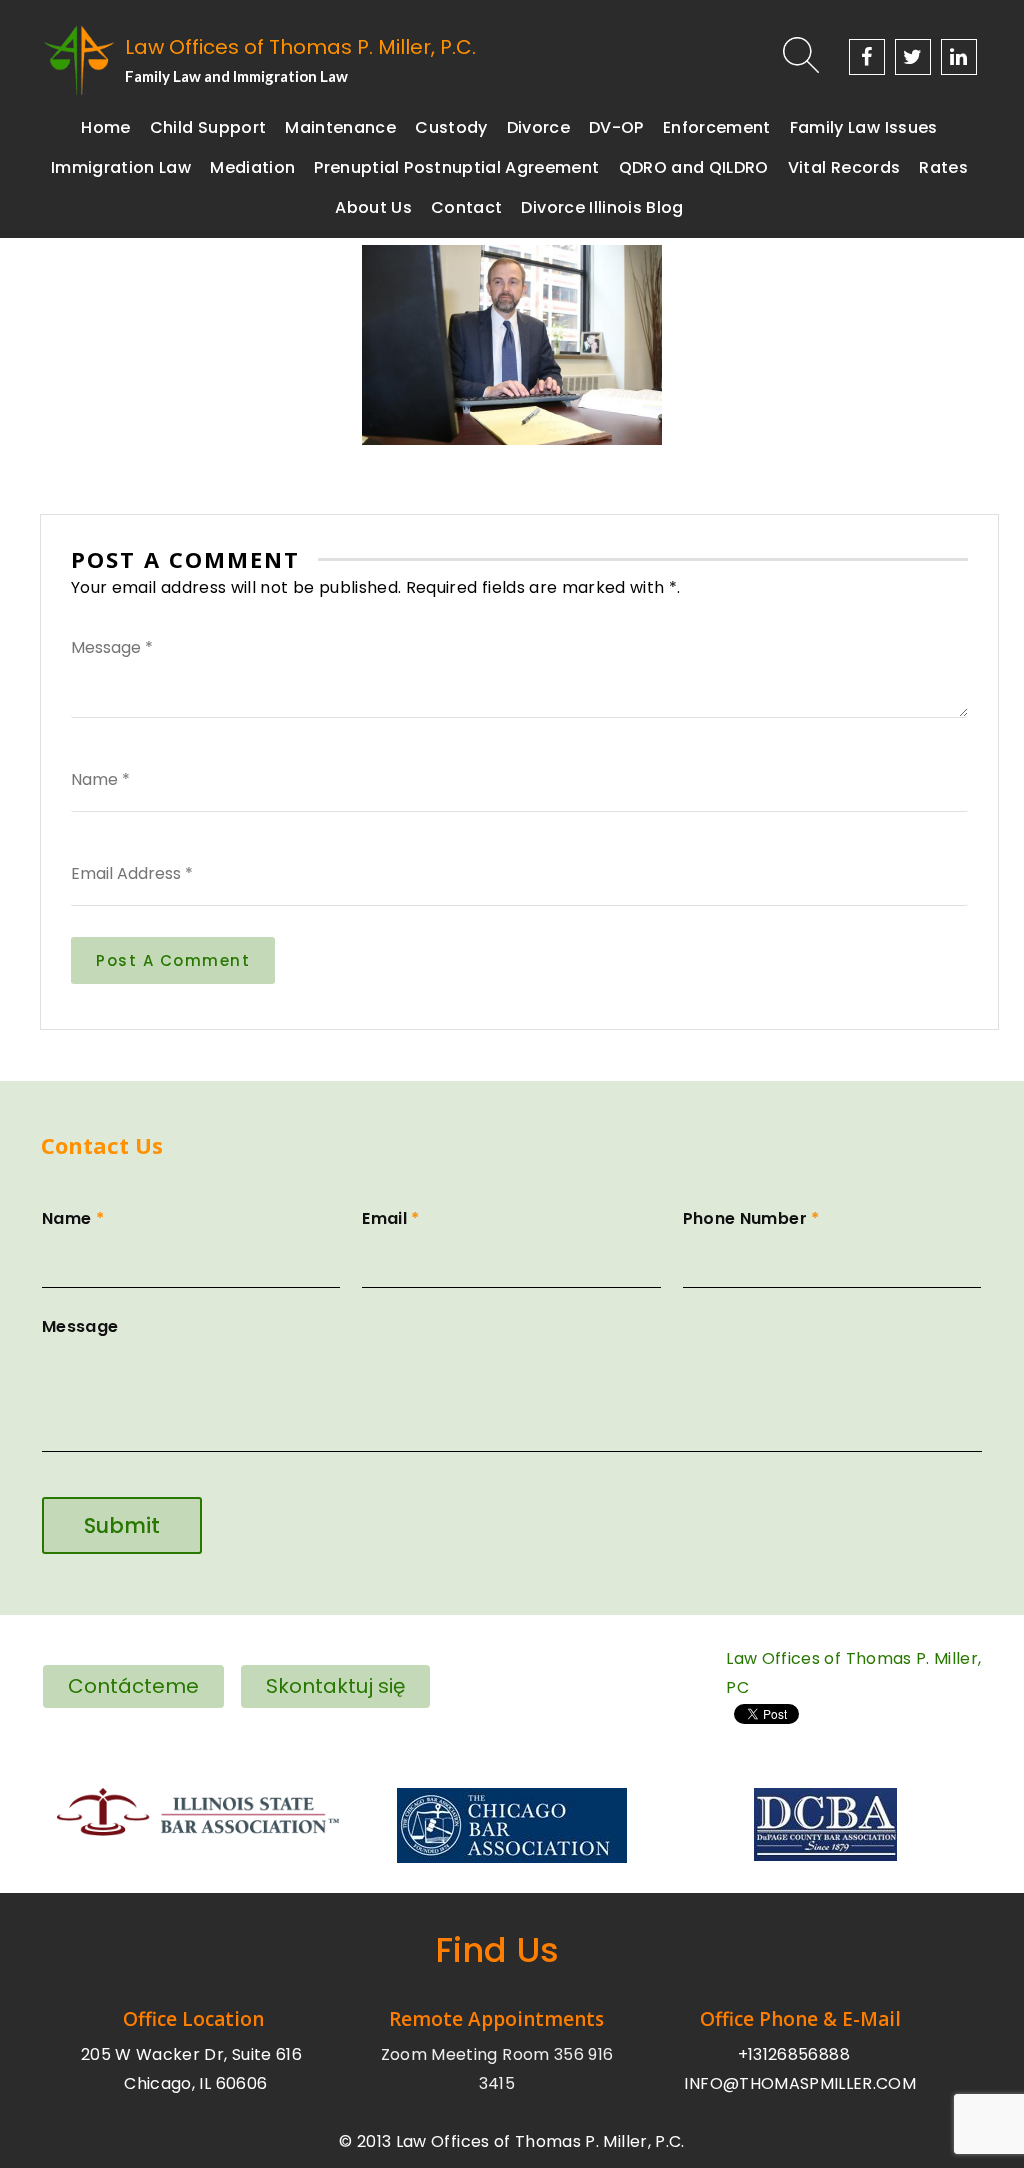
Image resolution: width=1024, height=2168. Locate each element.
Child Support (208, 127)
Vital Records (844, 167)
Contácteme (133, 1686)
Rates (943, 167)
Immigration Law (121, 167)
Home (105, 127)
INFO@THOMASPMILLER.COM (800, 2083)
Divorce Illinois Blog (602, 207)
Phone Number (751, 1218)
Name (73, 1218)
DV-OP (616, 127)
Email (390, 1218)
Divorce (538, 127)
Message (80, 1326)
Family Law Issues (864, 127)
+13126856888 (794, 2054)
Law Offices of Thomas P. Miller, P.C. (300, 47)
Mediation (252, 167)
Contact (466, 207)
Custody (451, 127)
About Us (373, 207)
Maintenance (340, 127)
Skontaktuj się (335, 1686)
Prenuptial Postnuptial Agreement (456, 167)
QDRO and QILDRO (694, 167)
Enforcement (717, 127)
